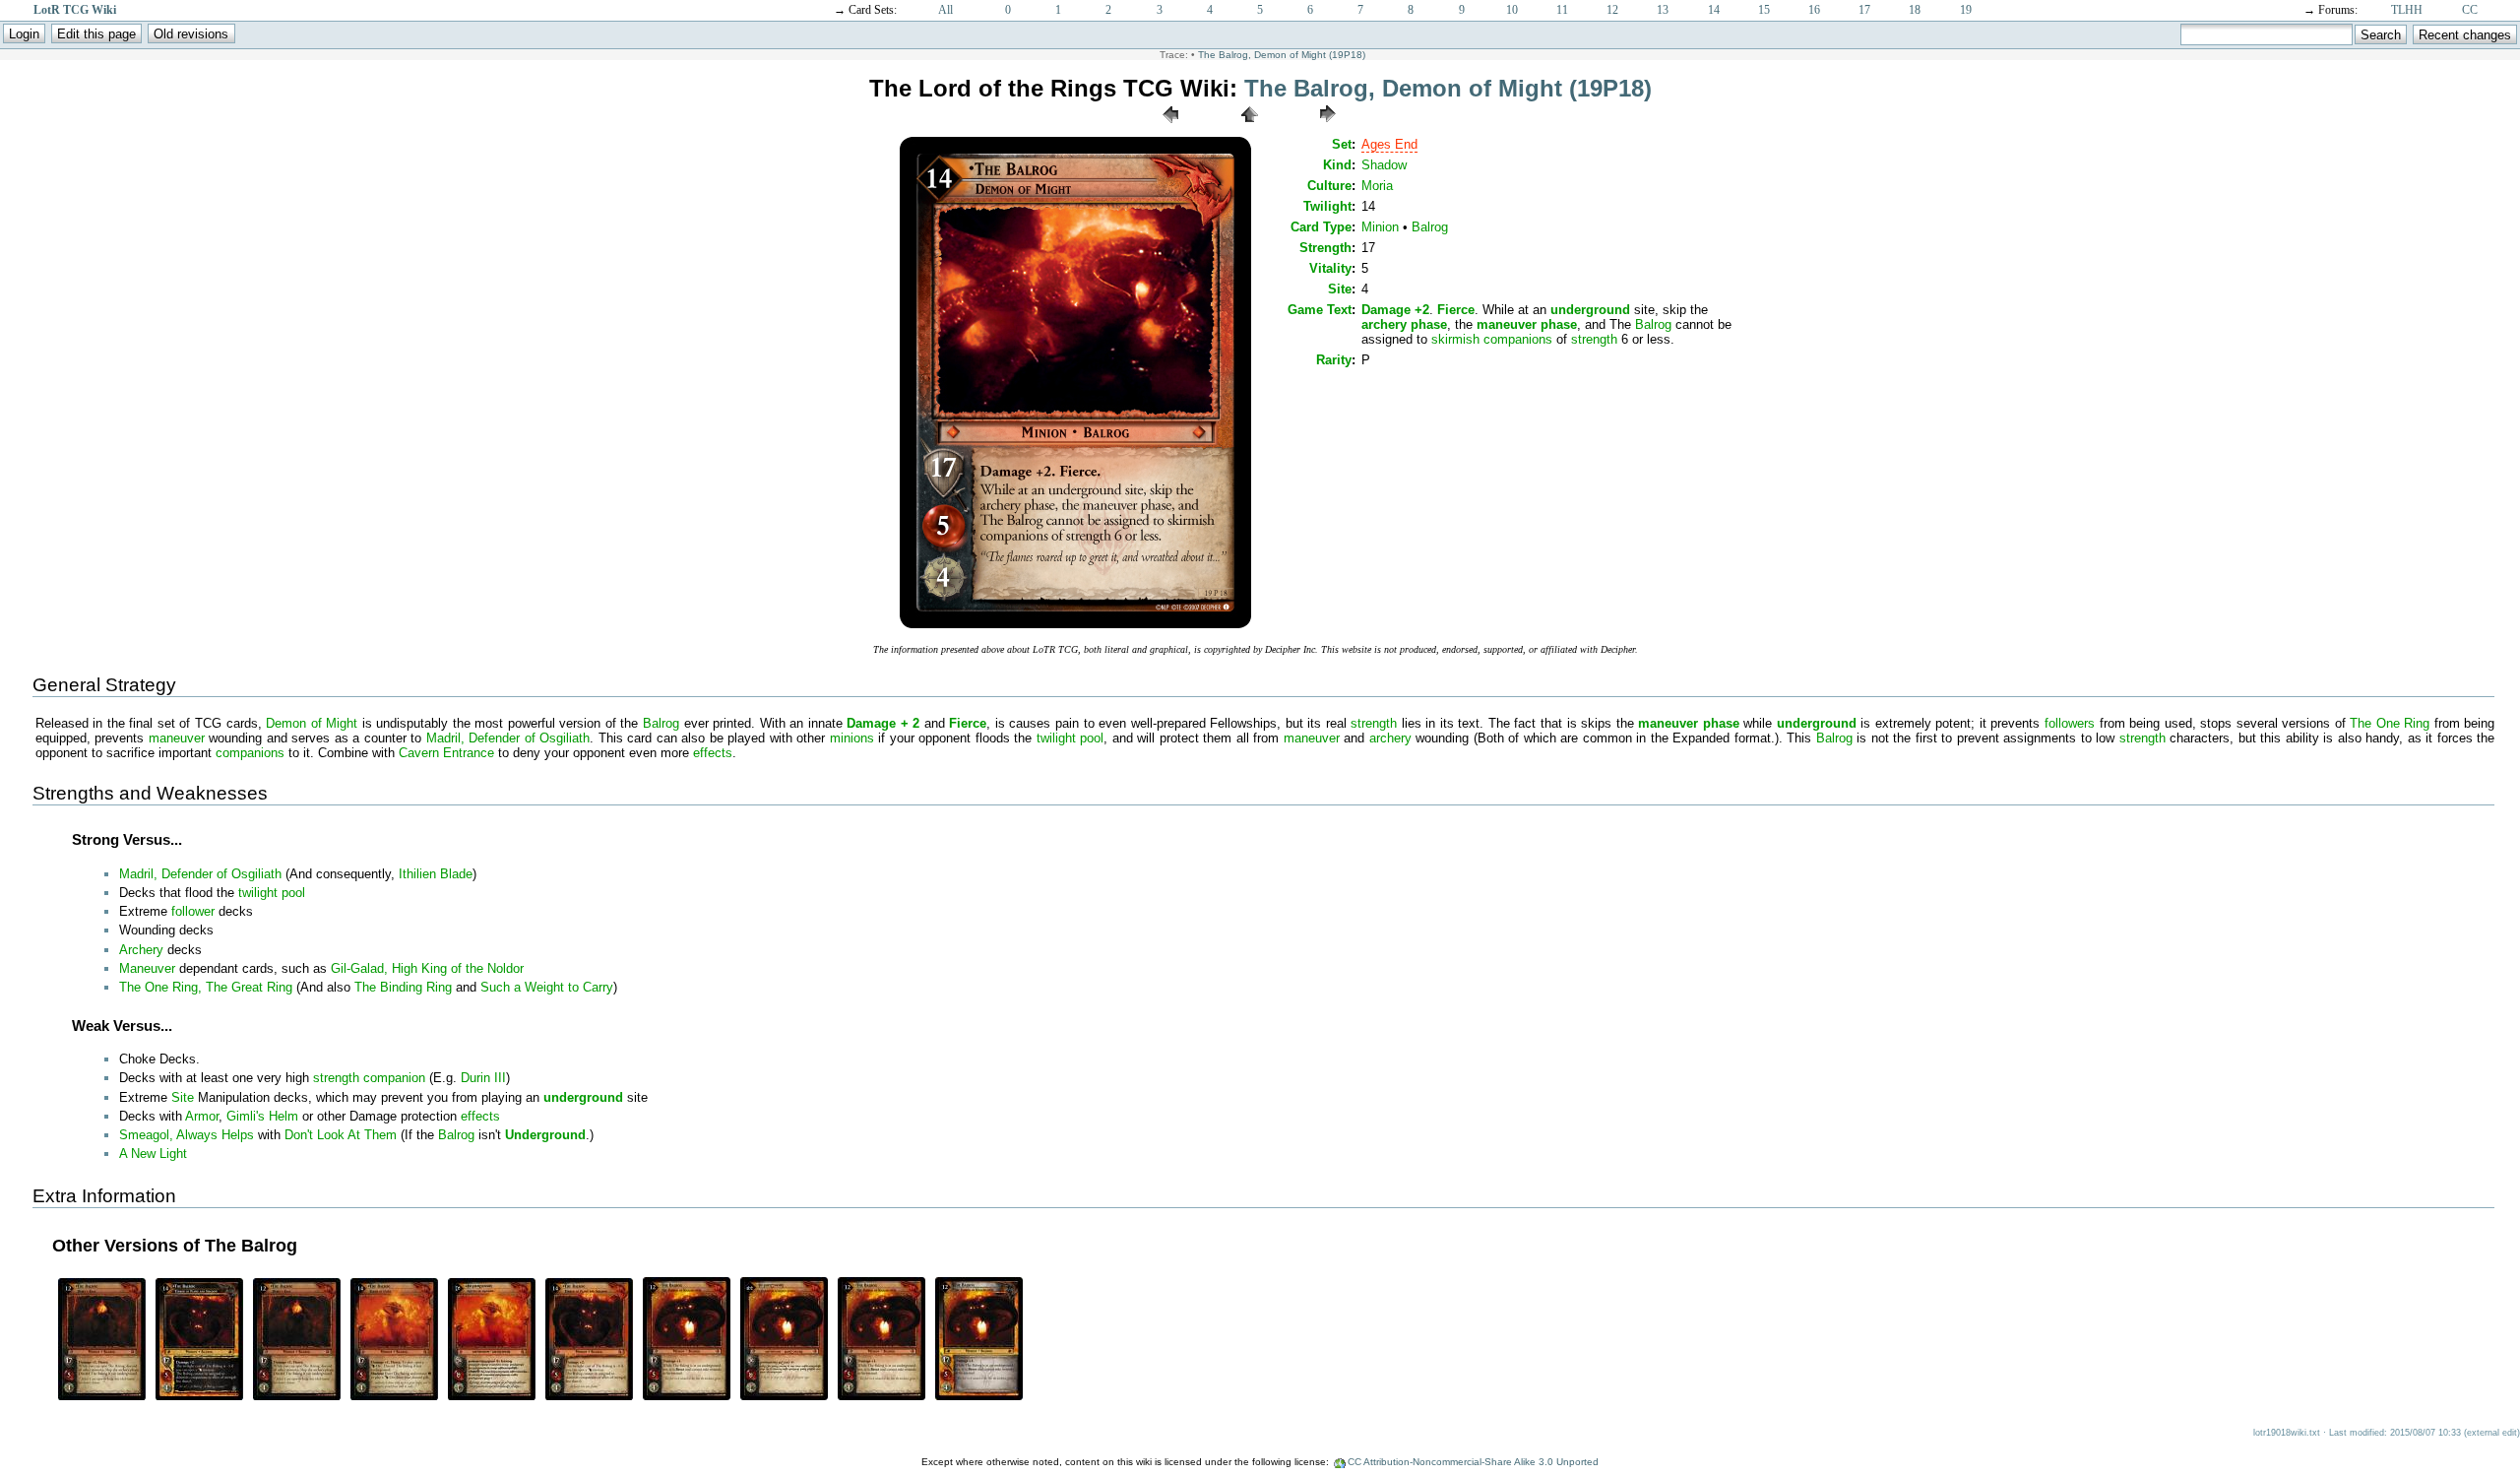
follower (193, 911)
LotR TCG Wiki (75, 10)
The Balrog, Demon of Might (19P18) (1282, 55)
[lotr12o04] (979, 1399)
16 (1814, 10)
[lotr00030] (199, 1399)
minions (852, 738)
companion (394, 1078)
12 (1612, 10)
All (945, 10)
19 (1966, 10)
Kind (1337, 165)
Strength (1325, 248)
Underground (545, 1135)
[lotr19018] (1075, 627)
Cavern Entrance (446, 753)
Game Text (1320, 310)
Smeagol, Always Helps (187, 1135)
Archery (141, 950)
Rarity (1334, 360)
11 (1562, 10)
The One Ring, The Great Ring (206, 987)
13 (1663, 10)
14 (1714, 10)
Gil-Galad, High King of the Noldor (427, 968)
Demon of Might (312, 723)
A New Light (153, 1154)
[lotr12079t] (784, 1399)
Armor (202, 1116)
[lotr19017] (1170, 128)
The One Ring (2390, 723)
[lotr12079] (687, 1399)
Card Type (1321, 227)
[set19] (1249, 128)
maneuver (177, 738)
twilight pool (1071, 738)
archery (1390, 738)
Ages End (1389, 144)
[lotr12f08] (882, 1399)
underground (1590, 310)
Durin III (483, 1078)
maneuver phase (1527, 324)
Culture (1329, 186)
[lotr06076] (589, 1399)
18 (1915, 10)
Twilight (1327, 206)
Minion (1380, 227)
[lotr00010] (102, 1399)
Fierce (1456, 310)
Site (1340, 289)
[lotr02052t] (492, 1399)
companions (1518, 339)
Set (1342, 144)
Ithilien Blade (436, 874)
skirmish (1455, 339)
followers (2070, 723)
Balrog (1430, 227)
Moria (1377, 186)
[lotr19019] (1328, 128)
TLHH (2407, 10)
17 (1864, 10)
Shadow (1384, 165)
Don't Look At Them (341, 1135)
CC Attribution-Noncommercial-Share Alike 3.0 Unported (1473, 1462)
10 (1512, 10)
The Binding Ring (403, 987)
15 (1764, 10)
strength (1594, 339)
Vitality (1330, 268)
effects (713, 753)
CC (2470, 10)
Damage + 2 (883, 723)
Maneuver (147, 968)
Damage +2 (1395, 310)
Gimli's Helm (262, 1116)
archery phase (1404, 324)
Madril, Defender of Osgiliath (508, 738)
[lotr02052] (394, 1399)
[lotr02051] (297, 1399)
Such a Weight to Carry (547, 987)
